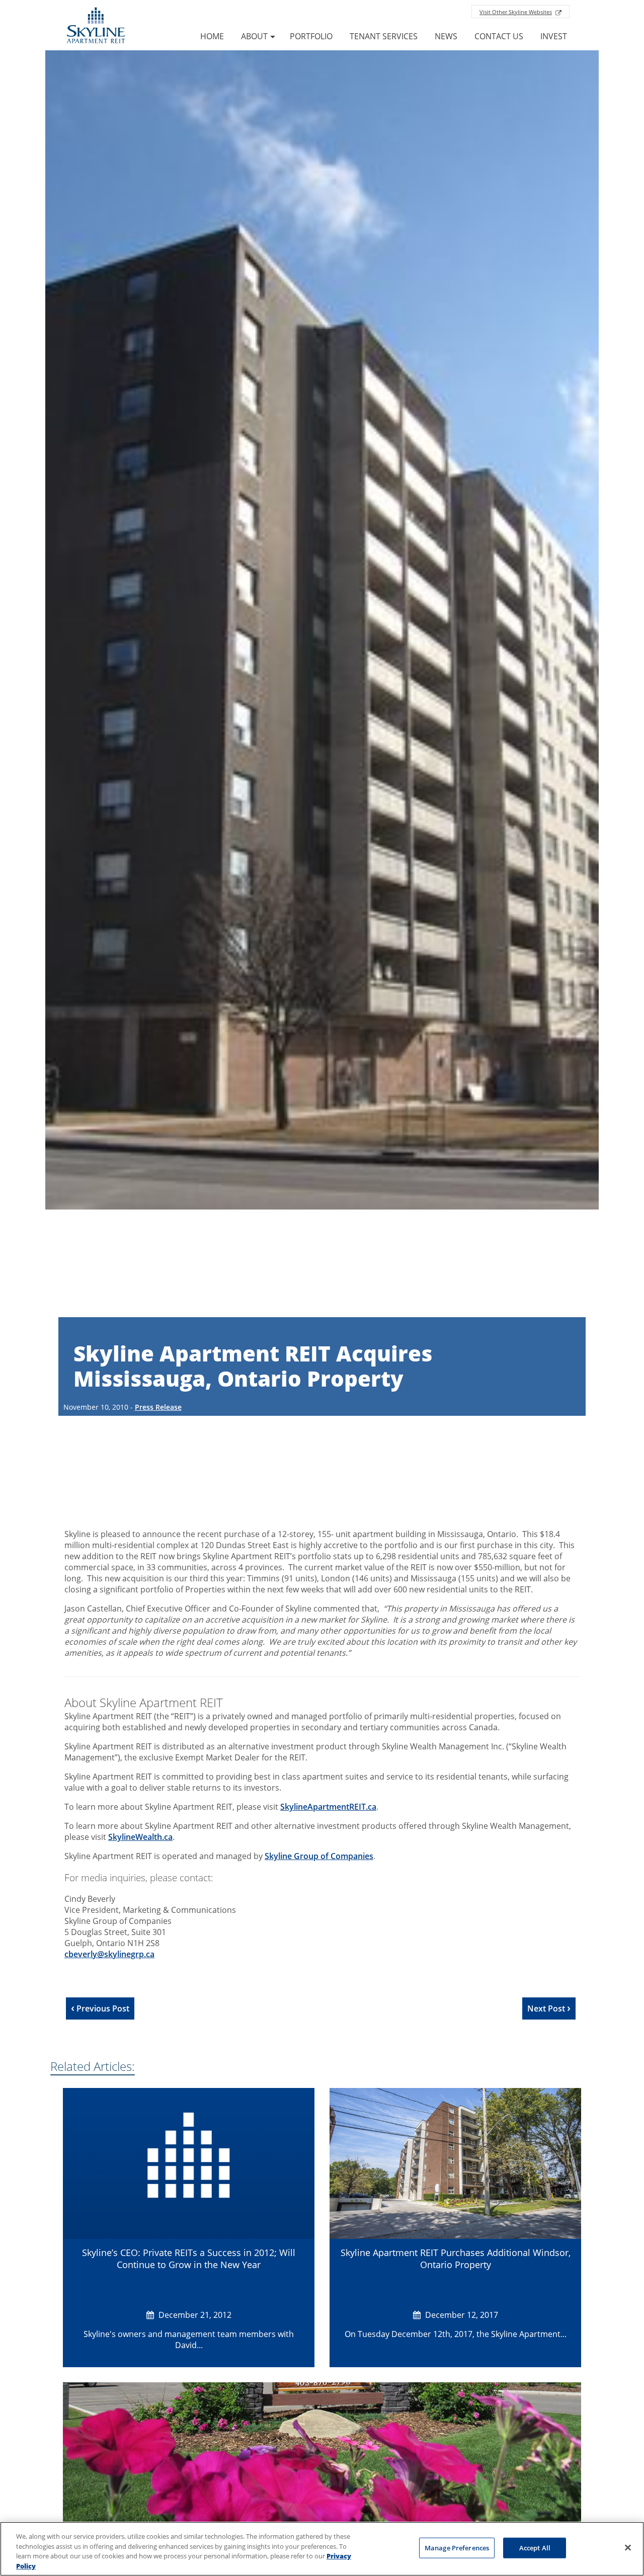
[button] (554, 36)
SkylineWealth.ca (140, 1837)
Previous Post (102, 2008)
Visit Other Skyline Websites (516, 12)
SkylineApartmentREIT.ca (328, 1807)
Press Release (158, 1407)
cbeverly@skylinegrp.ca (109, 1954)
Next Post (547, 2008)
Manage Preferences (457, 2548)
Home (212, 36)
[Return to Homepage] (96, 27)
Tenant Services (384, 36)
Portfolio (311, 36)
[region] (322, 2549)
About (254, 36)
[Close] (628, 2547)
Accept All (535, 2548)
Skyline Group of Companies (319, 1856)
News (446, 36)
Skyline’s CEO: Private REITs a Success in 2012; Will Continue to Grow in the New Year (189, 2259)
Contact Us (499, 36)
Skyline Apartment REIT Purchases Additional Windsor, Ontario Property (456, 2259)
